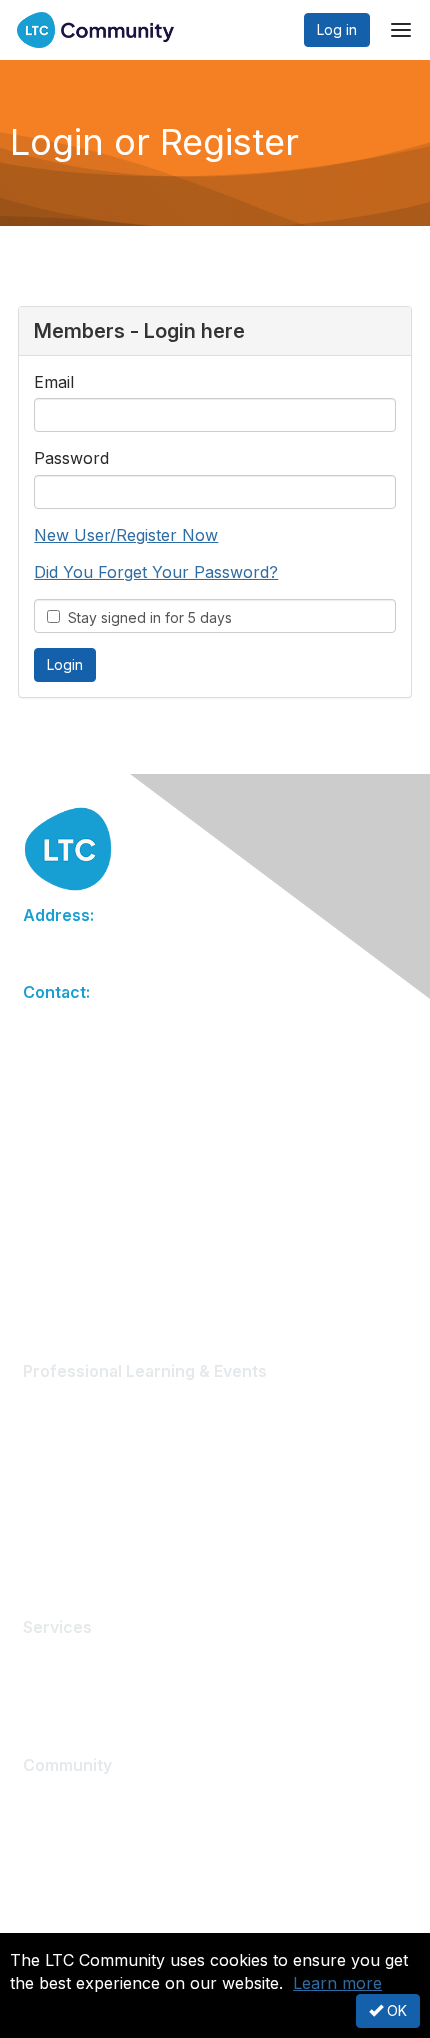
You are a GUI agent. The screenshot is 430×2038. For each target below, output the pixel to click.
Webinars (54, 1431)
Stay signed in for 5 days (146, 617)
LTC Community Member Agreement (142, 1884)
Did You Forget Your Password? (156, 572)
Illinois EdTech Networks (103, 1520)
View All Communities (92, 1825)
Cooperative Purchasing (103, 1687)
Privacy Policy (69, 1914)
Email (54, 382)
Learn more (337, 1983)
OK (395, 2010)
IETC (38, 1550)
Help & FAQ (60, 1854)
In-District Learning (84, 1490)
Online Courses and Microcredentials (145, 1461)
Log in (337, 29)
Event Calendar (73, 1402)
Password (71, 458)
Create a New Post (85, 1795)
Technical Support (83, 1658)
